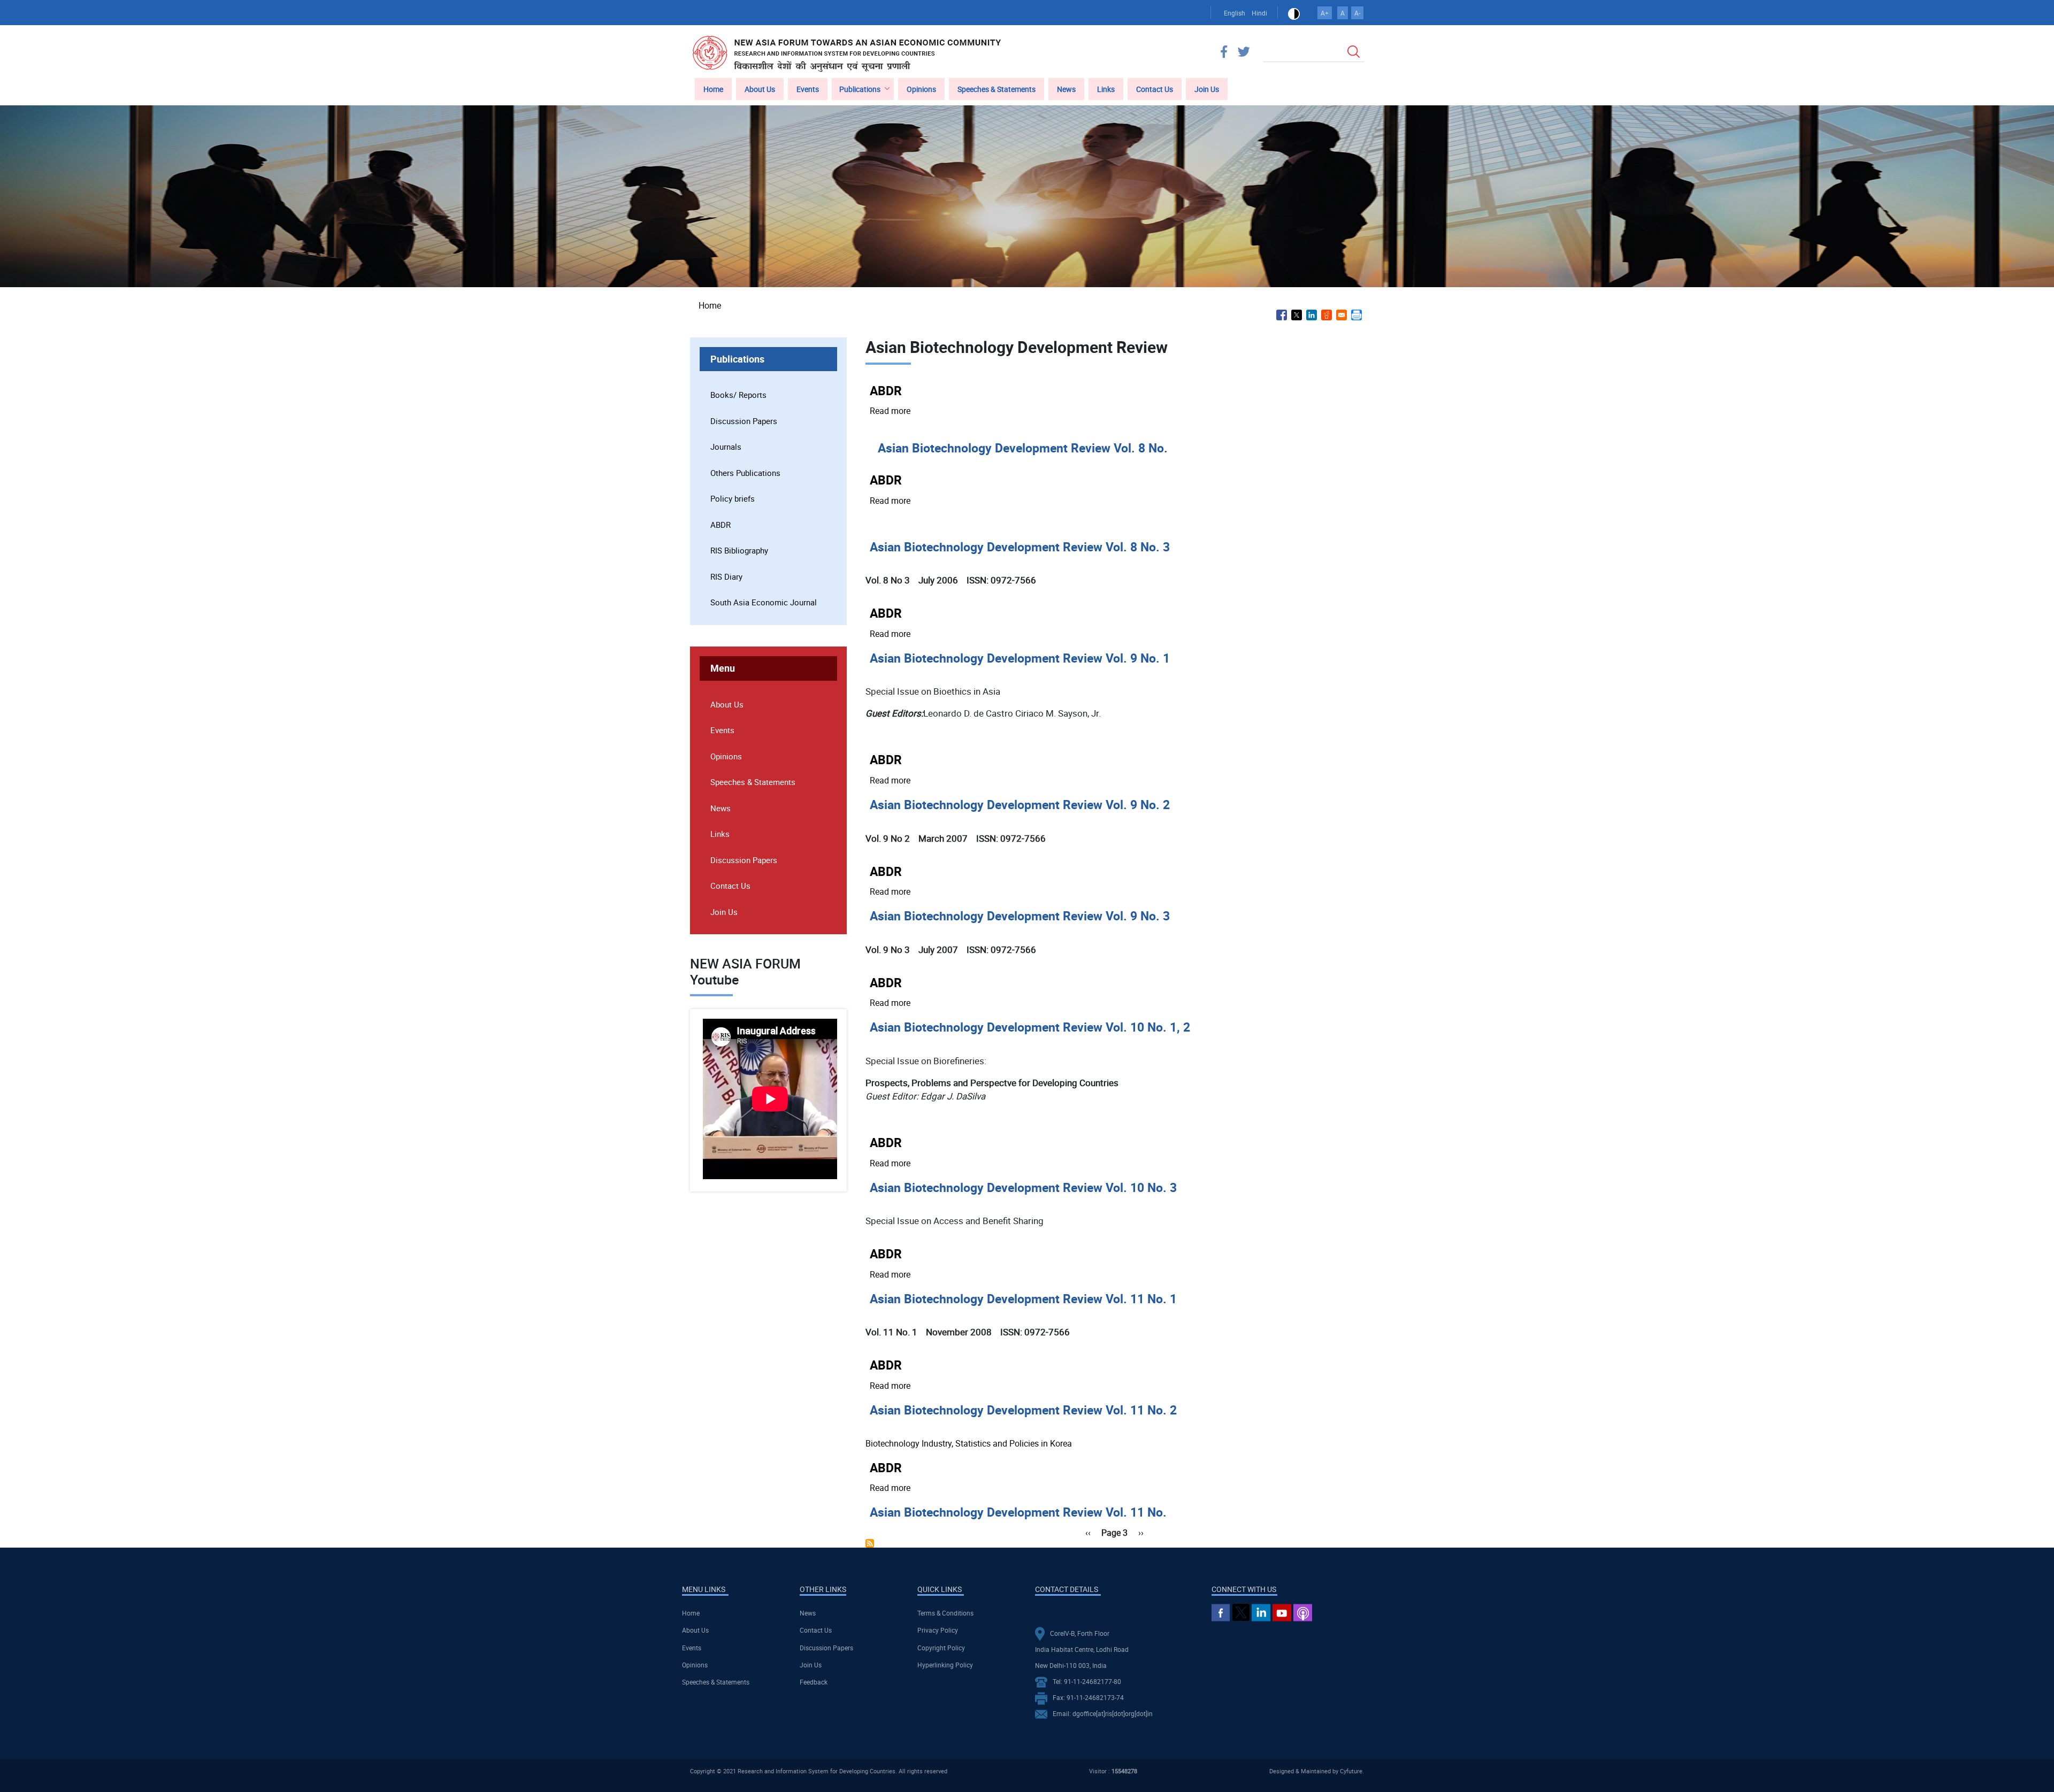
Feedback (814, 1682)
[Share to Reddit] (1327, 315)
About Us (760, 89)
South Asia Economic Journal (764, 602)
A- (1357, 13)
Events (808, 89)
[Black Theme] (1294, 13)
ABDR (721, 525)
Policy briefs (733, 498)
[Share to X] (1297, 315)
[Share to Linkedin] (1312, 315)
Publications (860, 89)
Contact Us (1155, 89)
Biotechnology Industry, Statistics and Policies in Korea (970, 1443)
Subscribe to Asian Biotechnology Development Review (870, 1543)
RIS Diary (726, 576)
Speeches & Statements (997, 89)
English (1235, 13)
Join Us (1207, 89)
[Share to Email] (1342, 315)
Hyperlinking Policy (945, 1665)
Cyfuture (1351, 1771)
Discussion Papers (744, 421)
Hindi (1259, 13)
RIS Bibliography (739, 550)
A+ (1325, 13)
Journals (726, 447)
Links (1106, 89)
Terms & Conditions (945, 1613)
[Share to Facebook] (1282, 315)
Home (713, 89)
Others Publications (745, 473)
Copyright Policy (941, 1648)
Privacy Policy (938, 1630)
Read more (890, 411)
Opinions (921, 89)
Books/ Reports (738, 395)
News (1066, 89)
